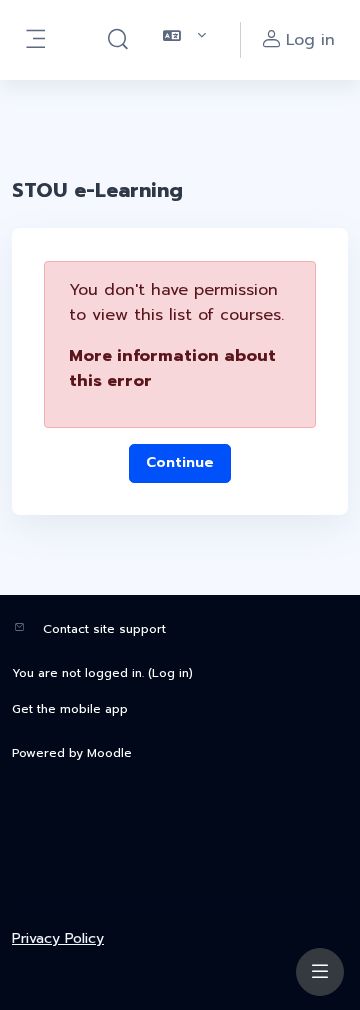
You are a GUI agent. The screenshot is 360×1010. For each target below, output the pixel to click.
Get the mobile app (70, 709)
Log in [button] (310, 40)
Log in (170, 673)
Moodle (109, 753)
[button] (118, 40)
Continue (180, 462)
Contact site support (104, 629)
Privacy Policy (58, 938)
